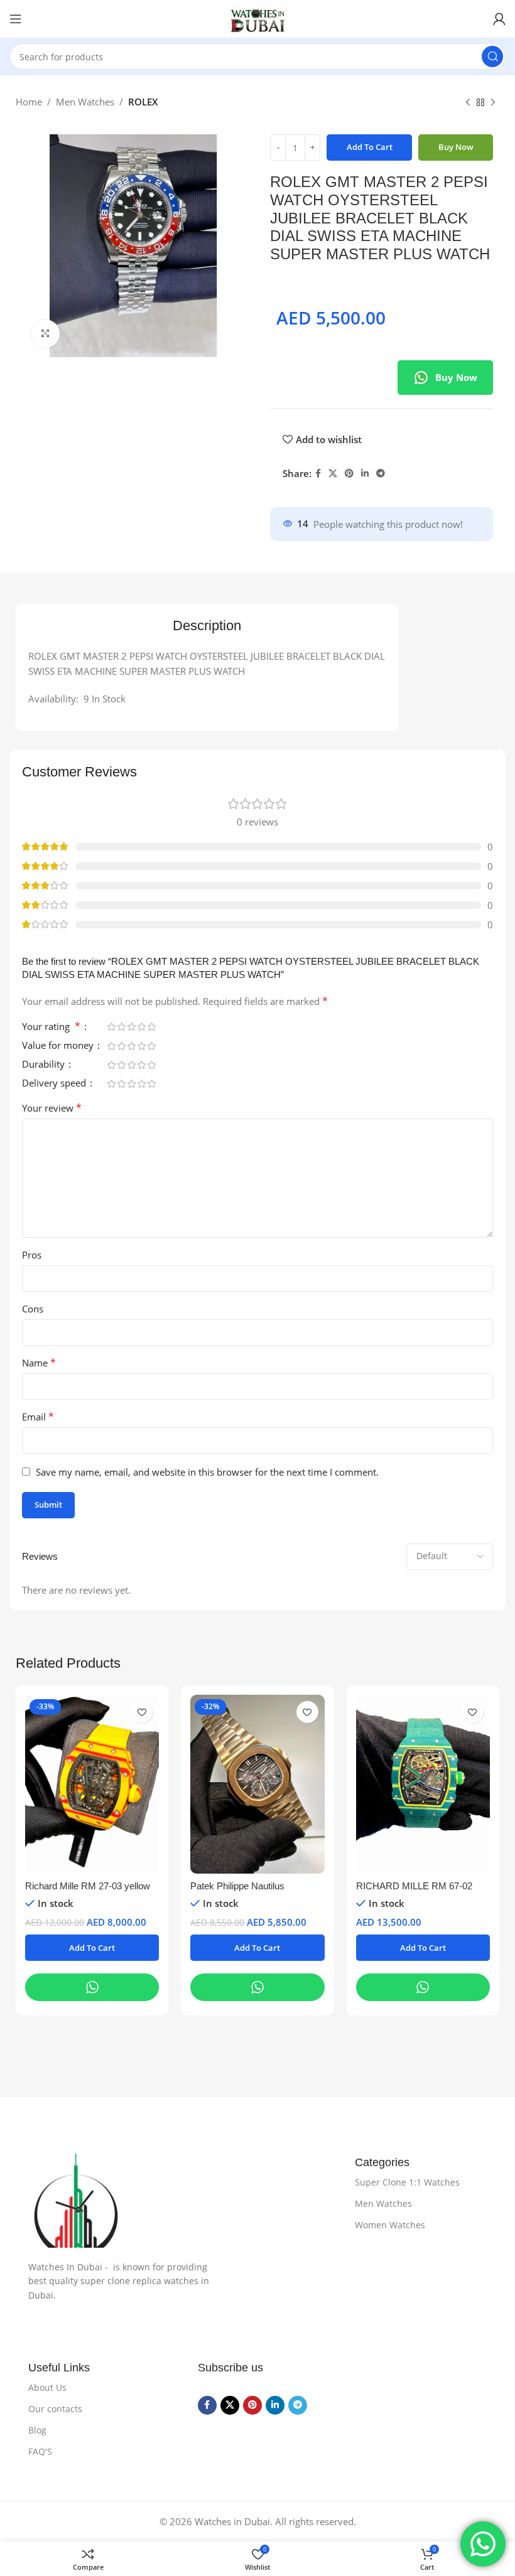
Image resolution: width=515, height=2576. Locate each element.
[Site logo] (257, 19)
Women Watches (390, 2225)
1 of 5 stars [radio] (111, 1027)
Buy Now (456, 377)
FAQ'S (40, 2451)
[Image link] (179, 2201)
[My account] (499, 19)
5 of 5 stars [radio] (151, 1027)
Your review (52, 1108)
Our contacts (55, 2409)
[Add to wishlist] (142, 1712)
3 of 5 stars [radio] (131, 1027)
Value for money (59, 1046)
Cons (33, 1309)
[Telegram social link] (381, 474)
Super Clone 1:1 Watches (407, 2182)
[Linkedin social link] (365, 474)
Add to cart (370, 147)
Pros (32, 1255)
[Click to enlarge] (46, 334)
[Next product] (493, 103)
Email (38, 1417)
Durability (45, 1065)
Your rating (51, 1027)
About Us (47, 2387)
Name (39, 1363)
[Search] (492, 56)
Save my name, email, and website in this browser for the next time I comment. (207, 1472)
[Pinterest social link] (349, 474)
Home (29, 102)
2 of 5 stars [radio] (121, 1027)
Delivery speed (55, 1084)
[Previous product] (468, 103)
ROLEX (143, 102)
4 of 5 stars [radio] (141, 1027)
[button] (92, 1948)
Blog (37, 2430)
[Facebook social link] (318, 474)
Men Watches (85, 102)
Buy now (456, 147)
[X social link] (333, 474)
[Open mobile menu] (16, 19)
